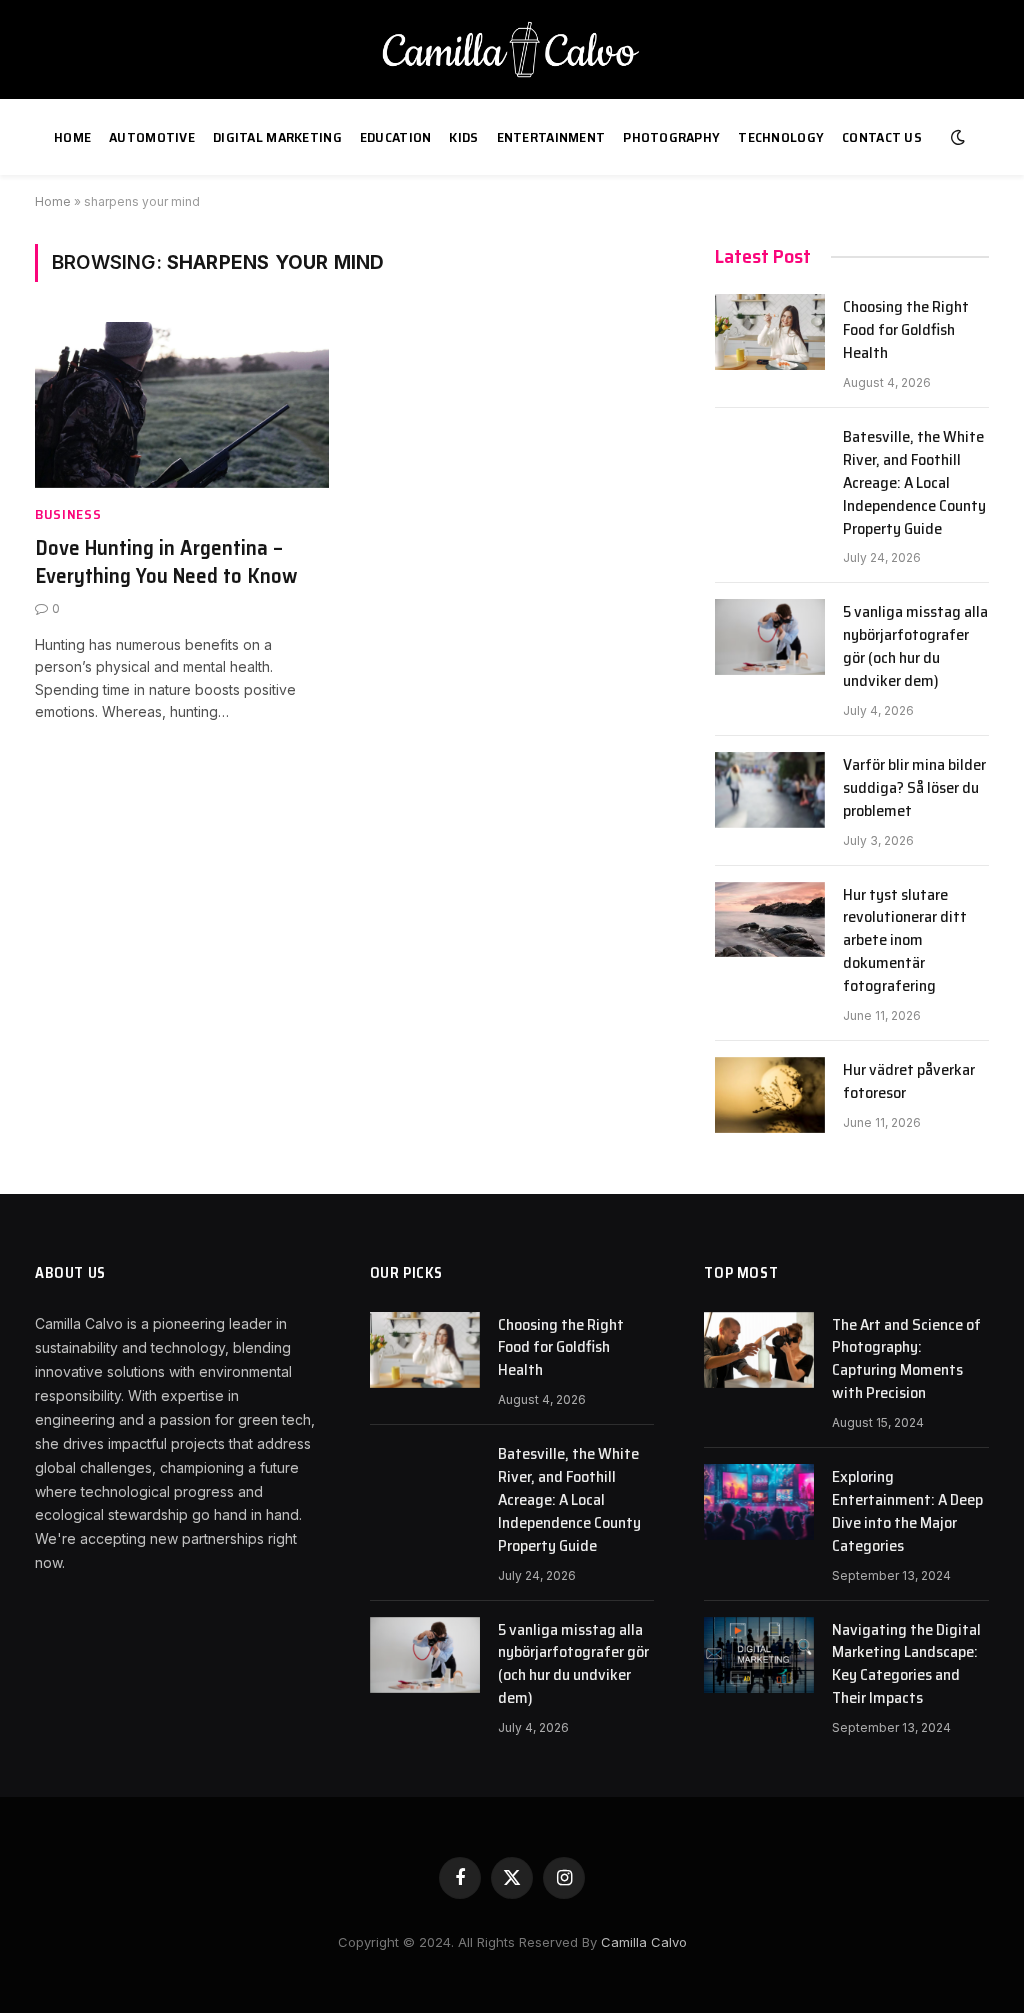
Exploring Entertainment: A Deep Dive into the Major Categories (907, 1512)
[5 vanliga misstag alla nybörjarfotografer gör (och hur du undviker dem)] (770, 637)
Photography (671, 137)
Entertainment (551, 137)
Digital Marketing (277, 137)
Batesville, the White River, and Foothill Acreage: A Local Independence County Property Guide (914, 483)
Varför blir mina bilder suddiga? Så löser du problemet (914, 788)
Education (396, 137)
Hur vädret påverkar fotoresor (909, 1082)
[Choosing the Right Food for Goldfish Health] (770, 332)
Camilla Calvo (644, 1942)
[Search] (988, 137)
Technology (781, 137)
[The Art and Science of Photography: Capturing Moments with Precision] (759, 1350)
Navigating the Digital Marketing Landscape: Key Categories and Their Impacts (906, 1665)
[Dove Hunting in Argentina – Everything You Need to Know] (182, 404)
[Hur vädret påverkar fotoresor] (770, 1095)
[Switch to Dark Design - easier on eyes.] (958, 137)
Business (68, 514)
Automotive (152, 137)
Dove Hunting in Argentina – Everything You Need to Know (166, 562)
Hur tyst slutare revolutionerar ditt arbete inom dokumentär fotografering (905, 941)
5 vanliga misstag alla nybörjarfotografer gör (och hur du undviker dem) (915, 647)
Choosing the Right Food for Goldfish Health (906, 330)
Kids (463, 137)
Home (72, 137)
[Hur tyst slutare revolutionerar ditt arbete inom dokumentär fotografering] (770, 920)
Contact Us (882, 137)
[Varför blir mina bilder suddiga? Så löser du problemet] (770, 790)
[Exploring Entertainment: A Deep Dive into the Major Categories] (759, 1502)
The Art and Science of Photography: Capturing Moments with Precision (906, 1360)
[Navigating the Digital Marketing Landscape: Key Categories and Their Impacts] (759, 1655)
